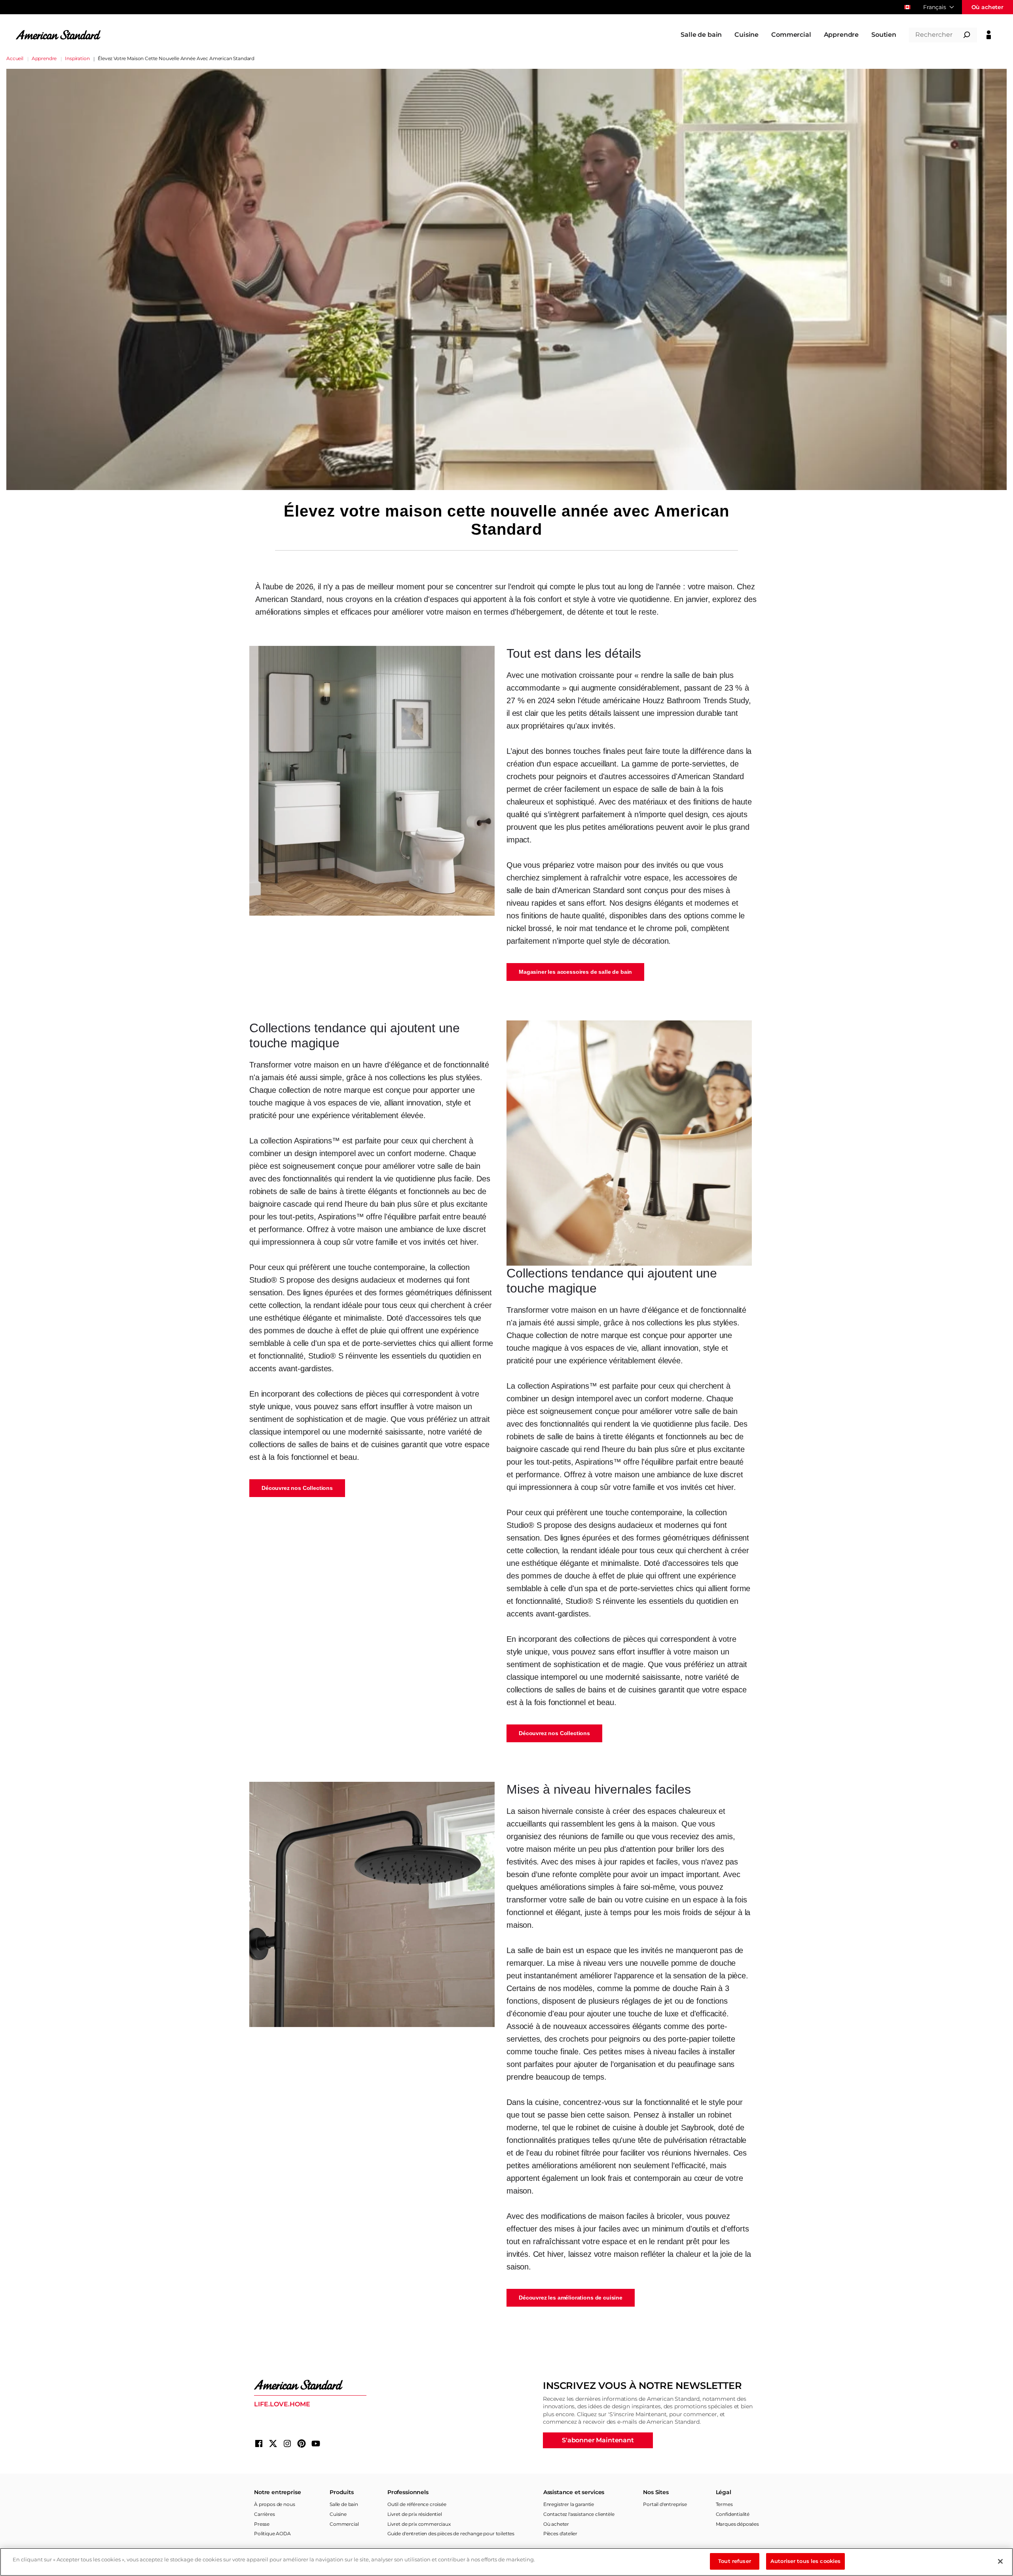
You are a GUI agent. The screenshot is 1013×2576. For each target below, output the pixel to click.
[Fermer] (1000, 2561)
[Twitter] (273, 2444)
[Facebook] (259, 2444)
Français (935, 7)
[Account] (989, 35)
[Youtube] (316, 2444)
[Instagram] (287, 2444)
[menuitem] (701, 35)
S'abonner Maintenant (598, 2440)
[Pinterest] (302, 2444)
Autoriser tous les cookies (805, 2561)
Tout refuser (735, 2561)
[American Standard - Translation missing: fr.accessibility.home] (310, 2385)
